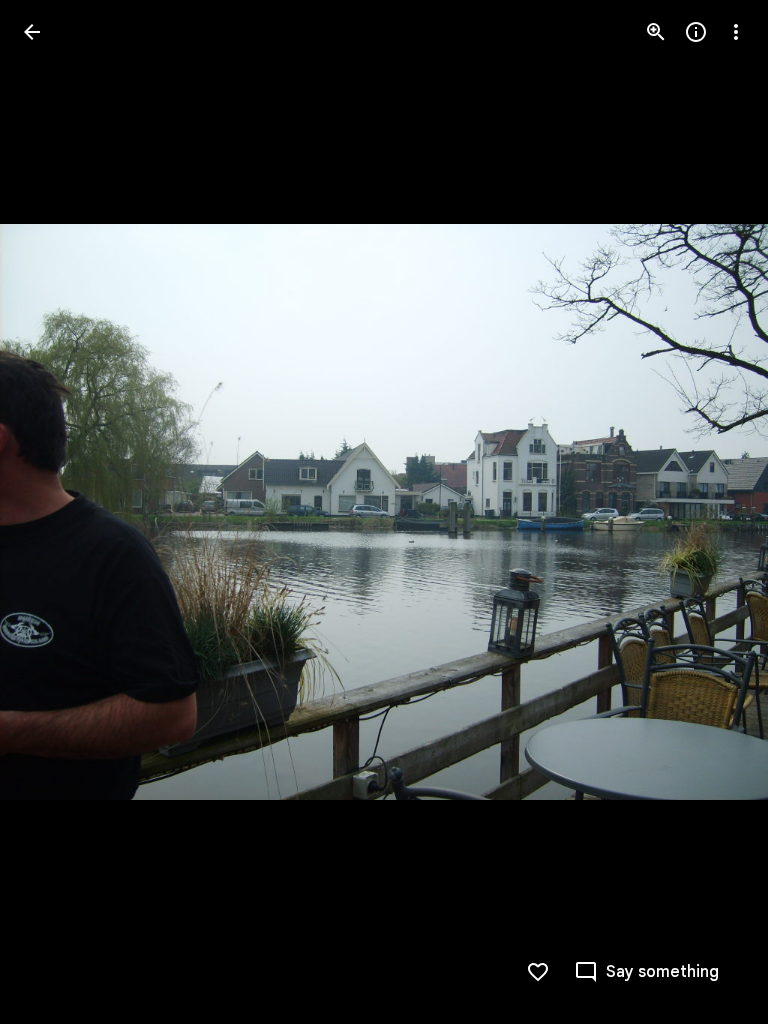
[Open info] (696, 32)
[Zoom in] (656, 32)
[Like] (538, 972)
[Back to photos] (32, 32)
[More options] (736, 32)
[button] (56, 512)
